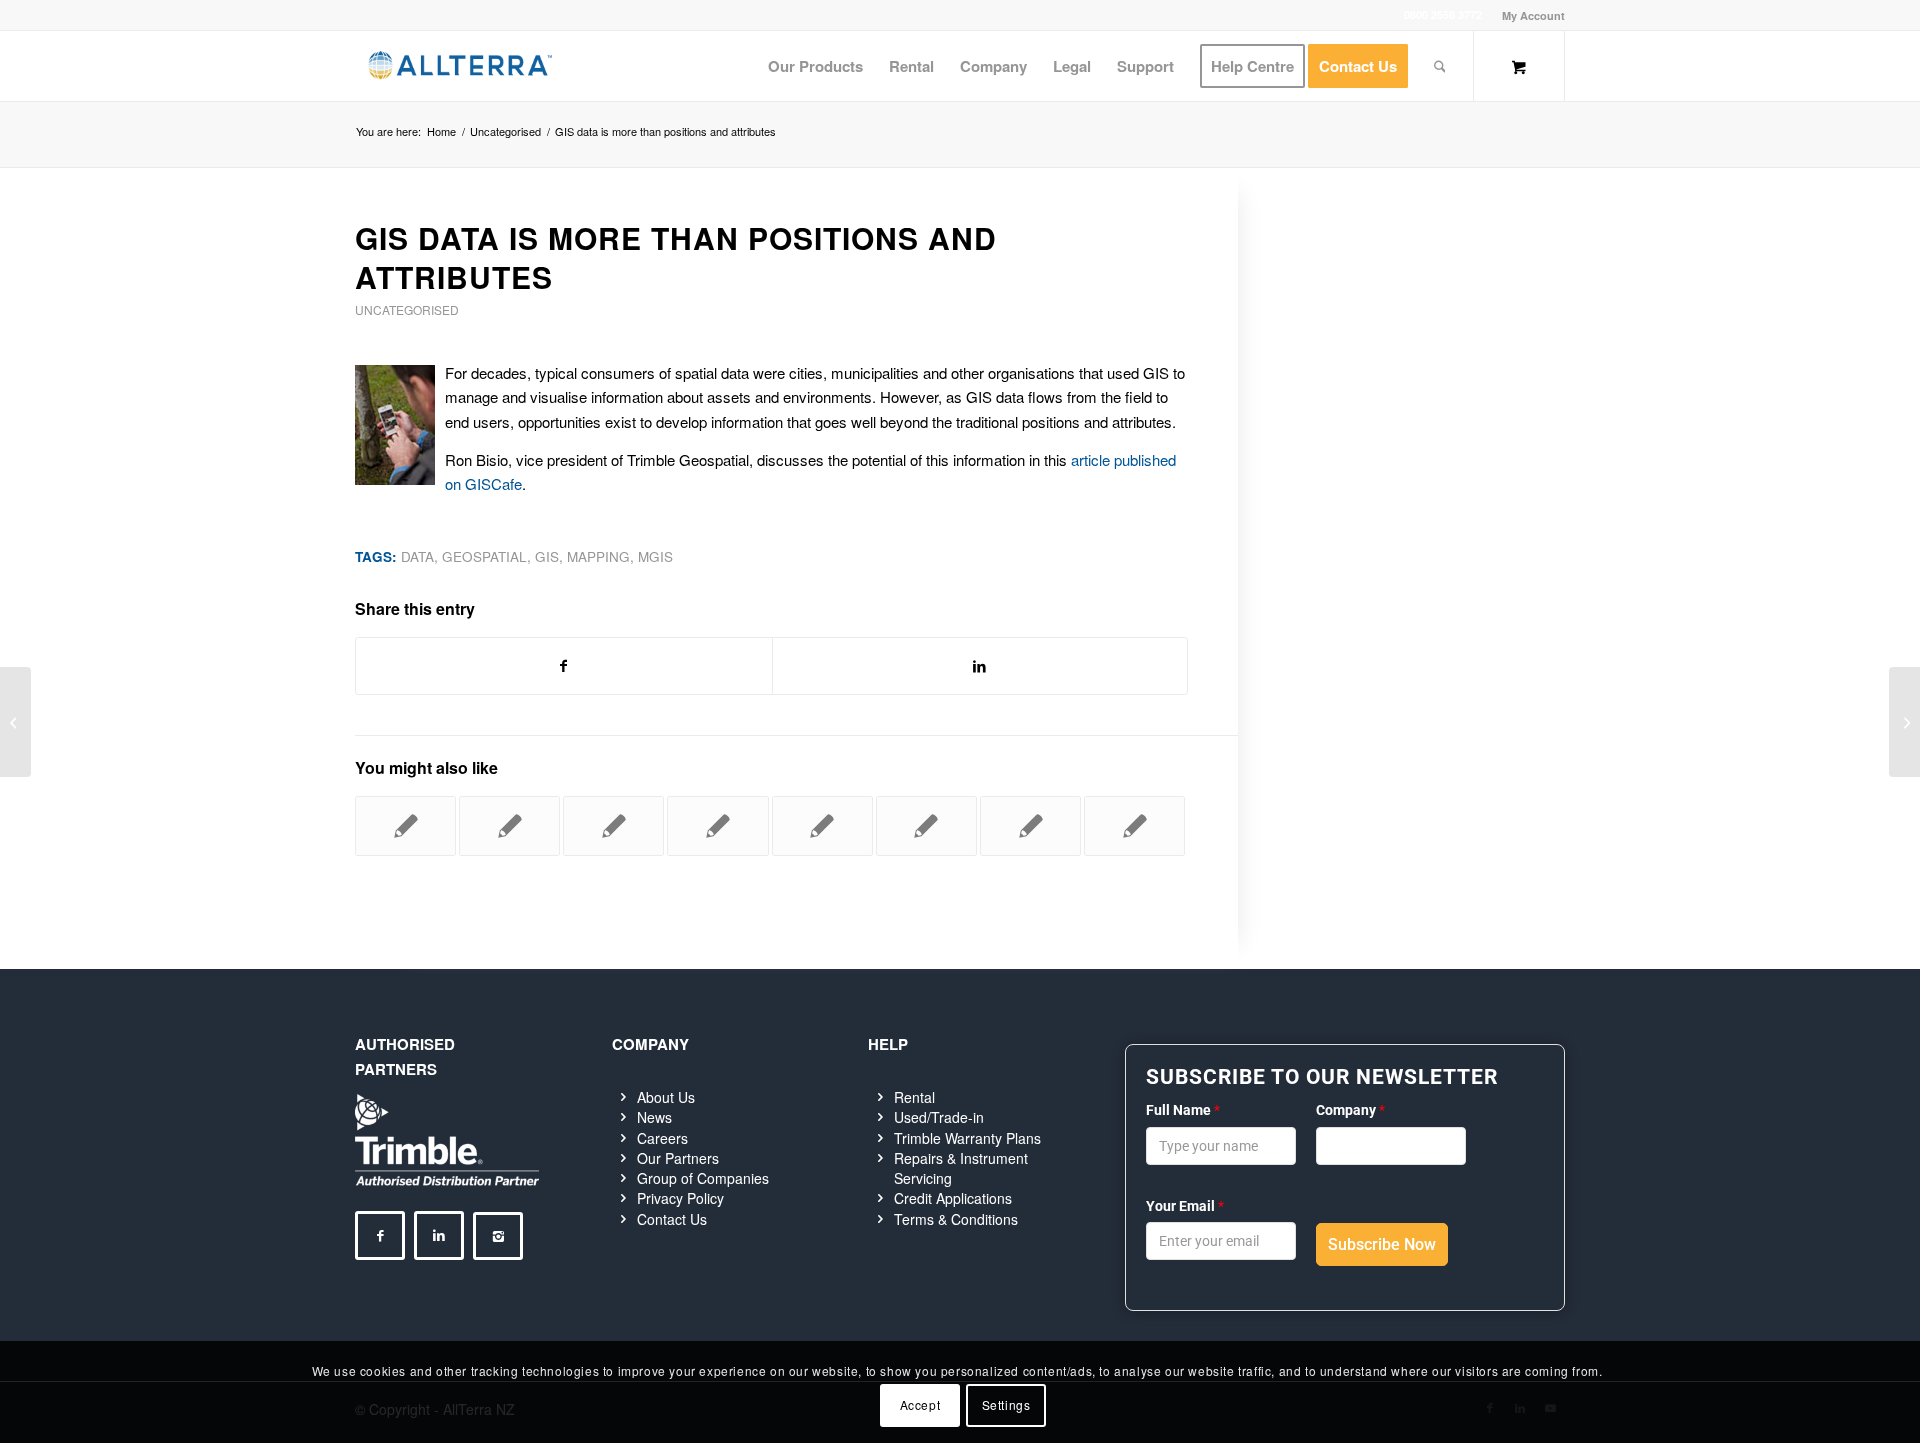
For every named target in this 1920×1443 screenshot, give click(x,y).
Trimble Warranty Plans (967, 1138)
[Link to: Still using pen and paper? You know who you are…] (717, 826)
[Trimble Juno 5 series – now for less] (15, 722)
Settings (1006, 1404)
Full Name (1183, 1110)
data (417, 556)
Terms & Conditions (956, 1219)
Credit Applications (953, 1198)
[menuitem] (1528, 15)
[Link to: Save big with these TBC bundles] (1134, 826)
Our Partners (678, 1158)
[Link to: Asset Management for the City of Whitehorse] (509, 826)
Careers (662, 1138)
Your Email (1185, 1206)
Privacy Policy (680, 1198)
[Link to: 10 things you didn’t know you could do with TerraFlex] (1030, 826)
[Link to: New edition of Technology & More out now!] (822, 826)
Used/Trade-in (939, 1117)
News (654, 1117)
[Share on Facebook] (564, 666)
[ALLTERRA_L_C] (460, 66)
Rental (914, 1097)
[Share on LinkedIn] (980, 666)
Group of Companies (703, 1178)
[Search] (1440, 66)
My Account (1533, 15)
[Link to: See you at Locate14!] (405, 826)
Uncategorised (407, 309)
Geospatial (484, 556)
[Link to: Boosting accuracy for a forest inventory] (926, 826)
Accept (920, 1404)
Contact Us (672, 1219)
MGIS (655, 556)
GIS (547, 556)
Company (1350, 1110)
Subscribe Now (1382, 1244)
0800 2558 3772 (1443, 14)
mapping (598, 556)
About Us (666, 1097)
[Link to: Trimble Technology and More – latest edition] (613, 826)
